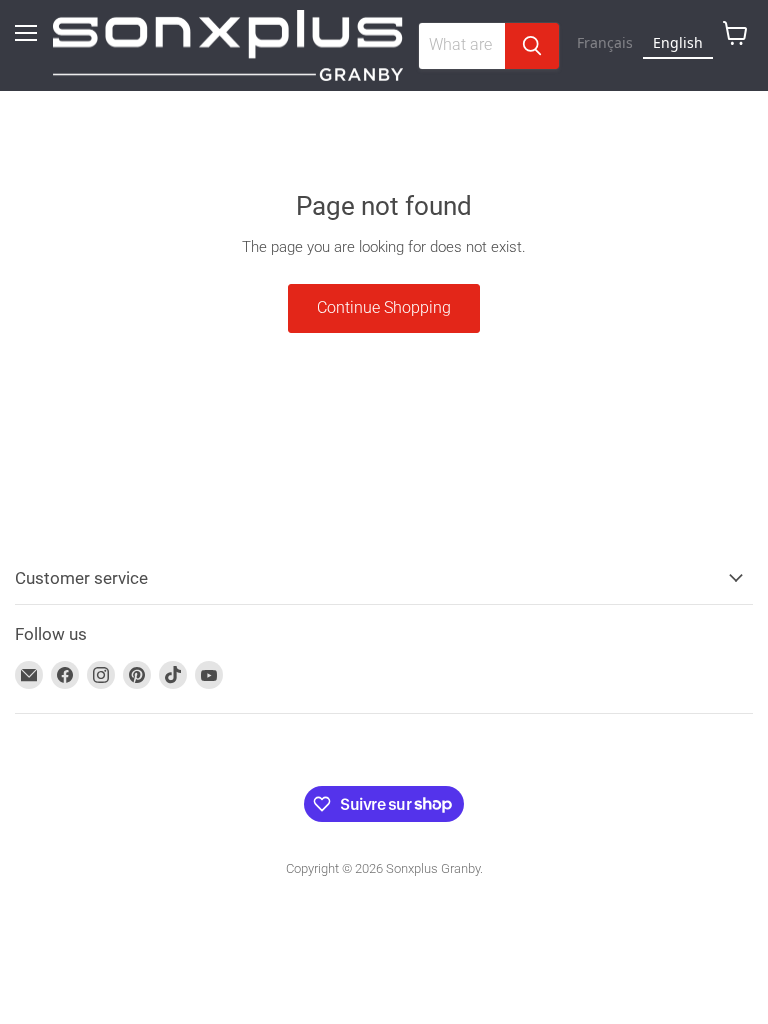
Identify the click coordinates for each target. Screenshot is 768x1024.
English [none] (678, 42)
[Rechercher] (532, 46)
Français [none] (605, 42)
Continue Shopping (384, 307)
